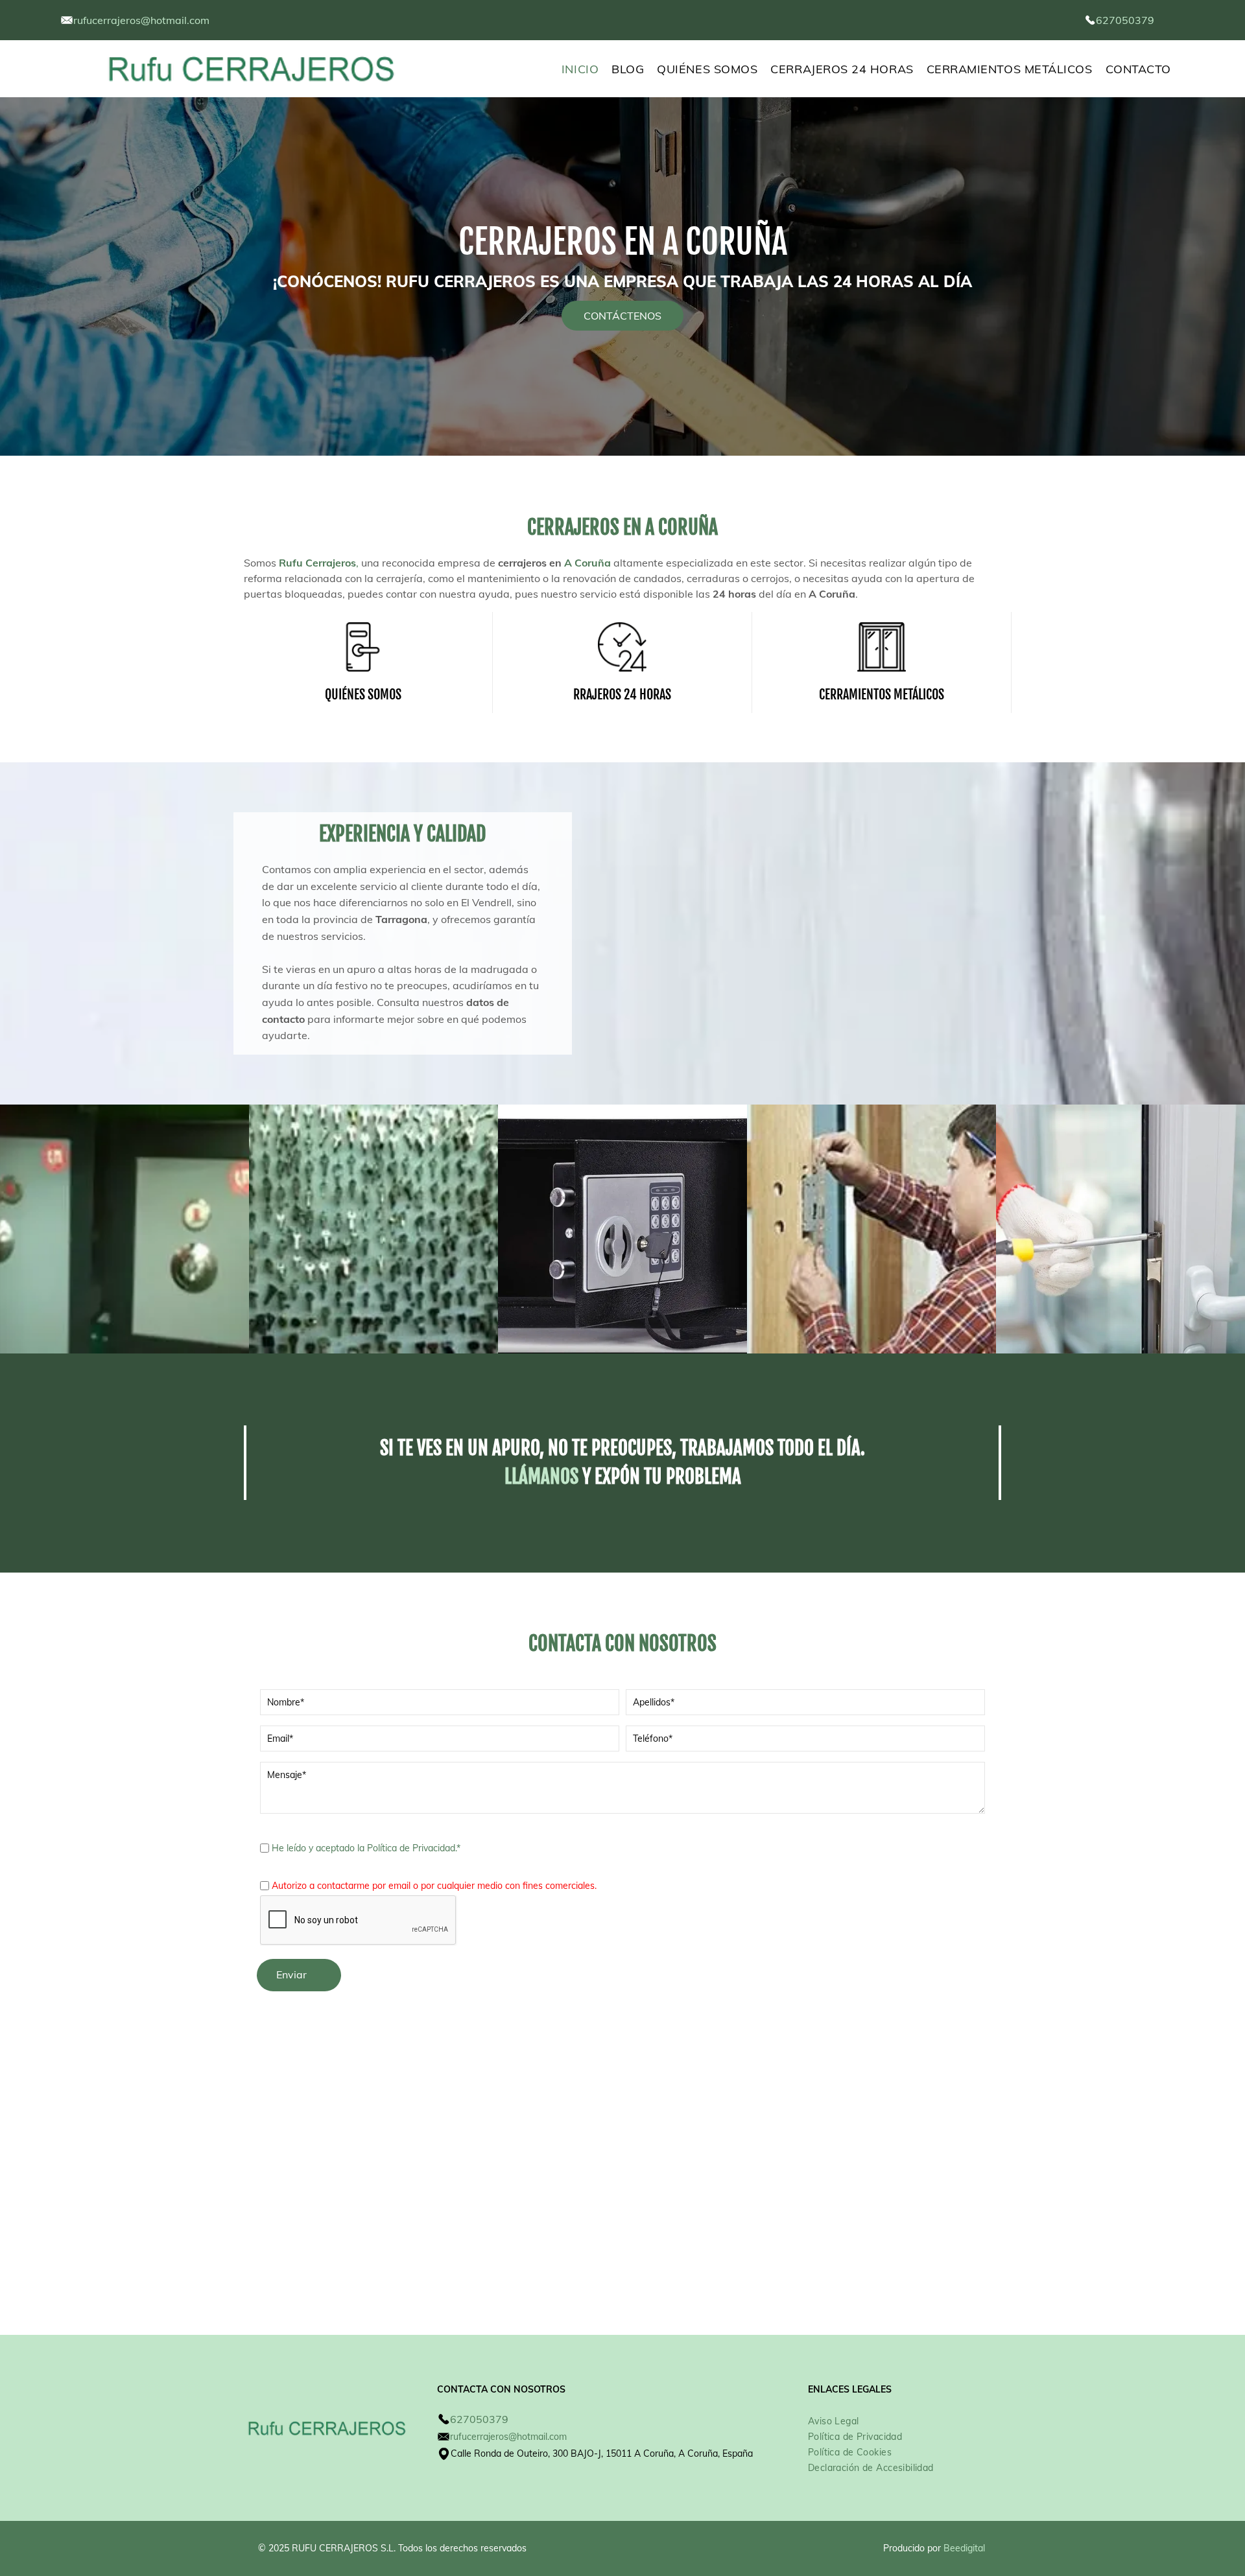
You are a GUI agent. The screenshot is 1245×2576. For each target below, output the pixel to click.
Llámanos (541, 1477)
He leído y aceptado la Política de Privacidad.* (366, 1848)
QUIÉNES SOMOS (363, 695)
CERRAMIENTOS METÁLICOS (882, 695)
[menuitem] (587, 69)
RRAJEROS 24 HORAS (622, 695)
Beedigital (964, 2548)
